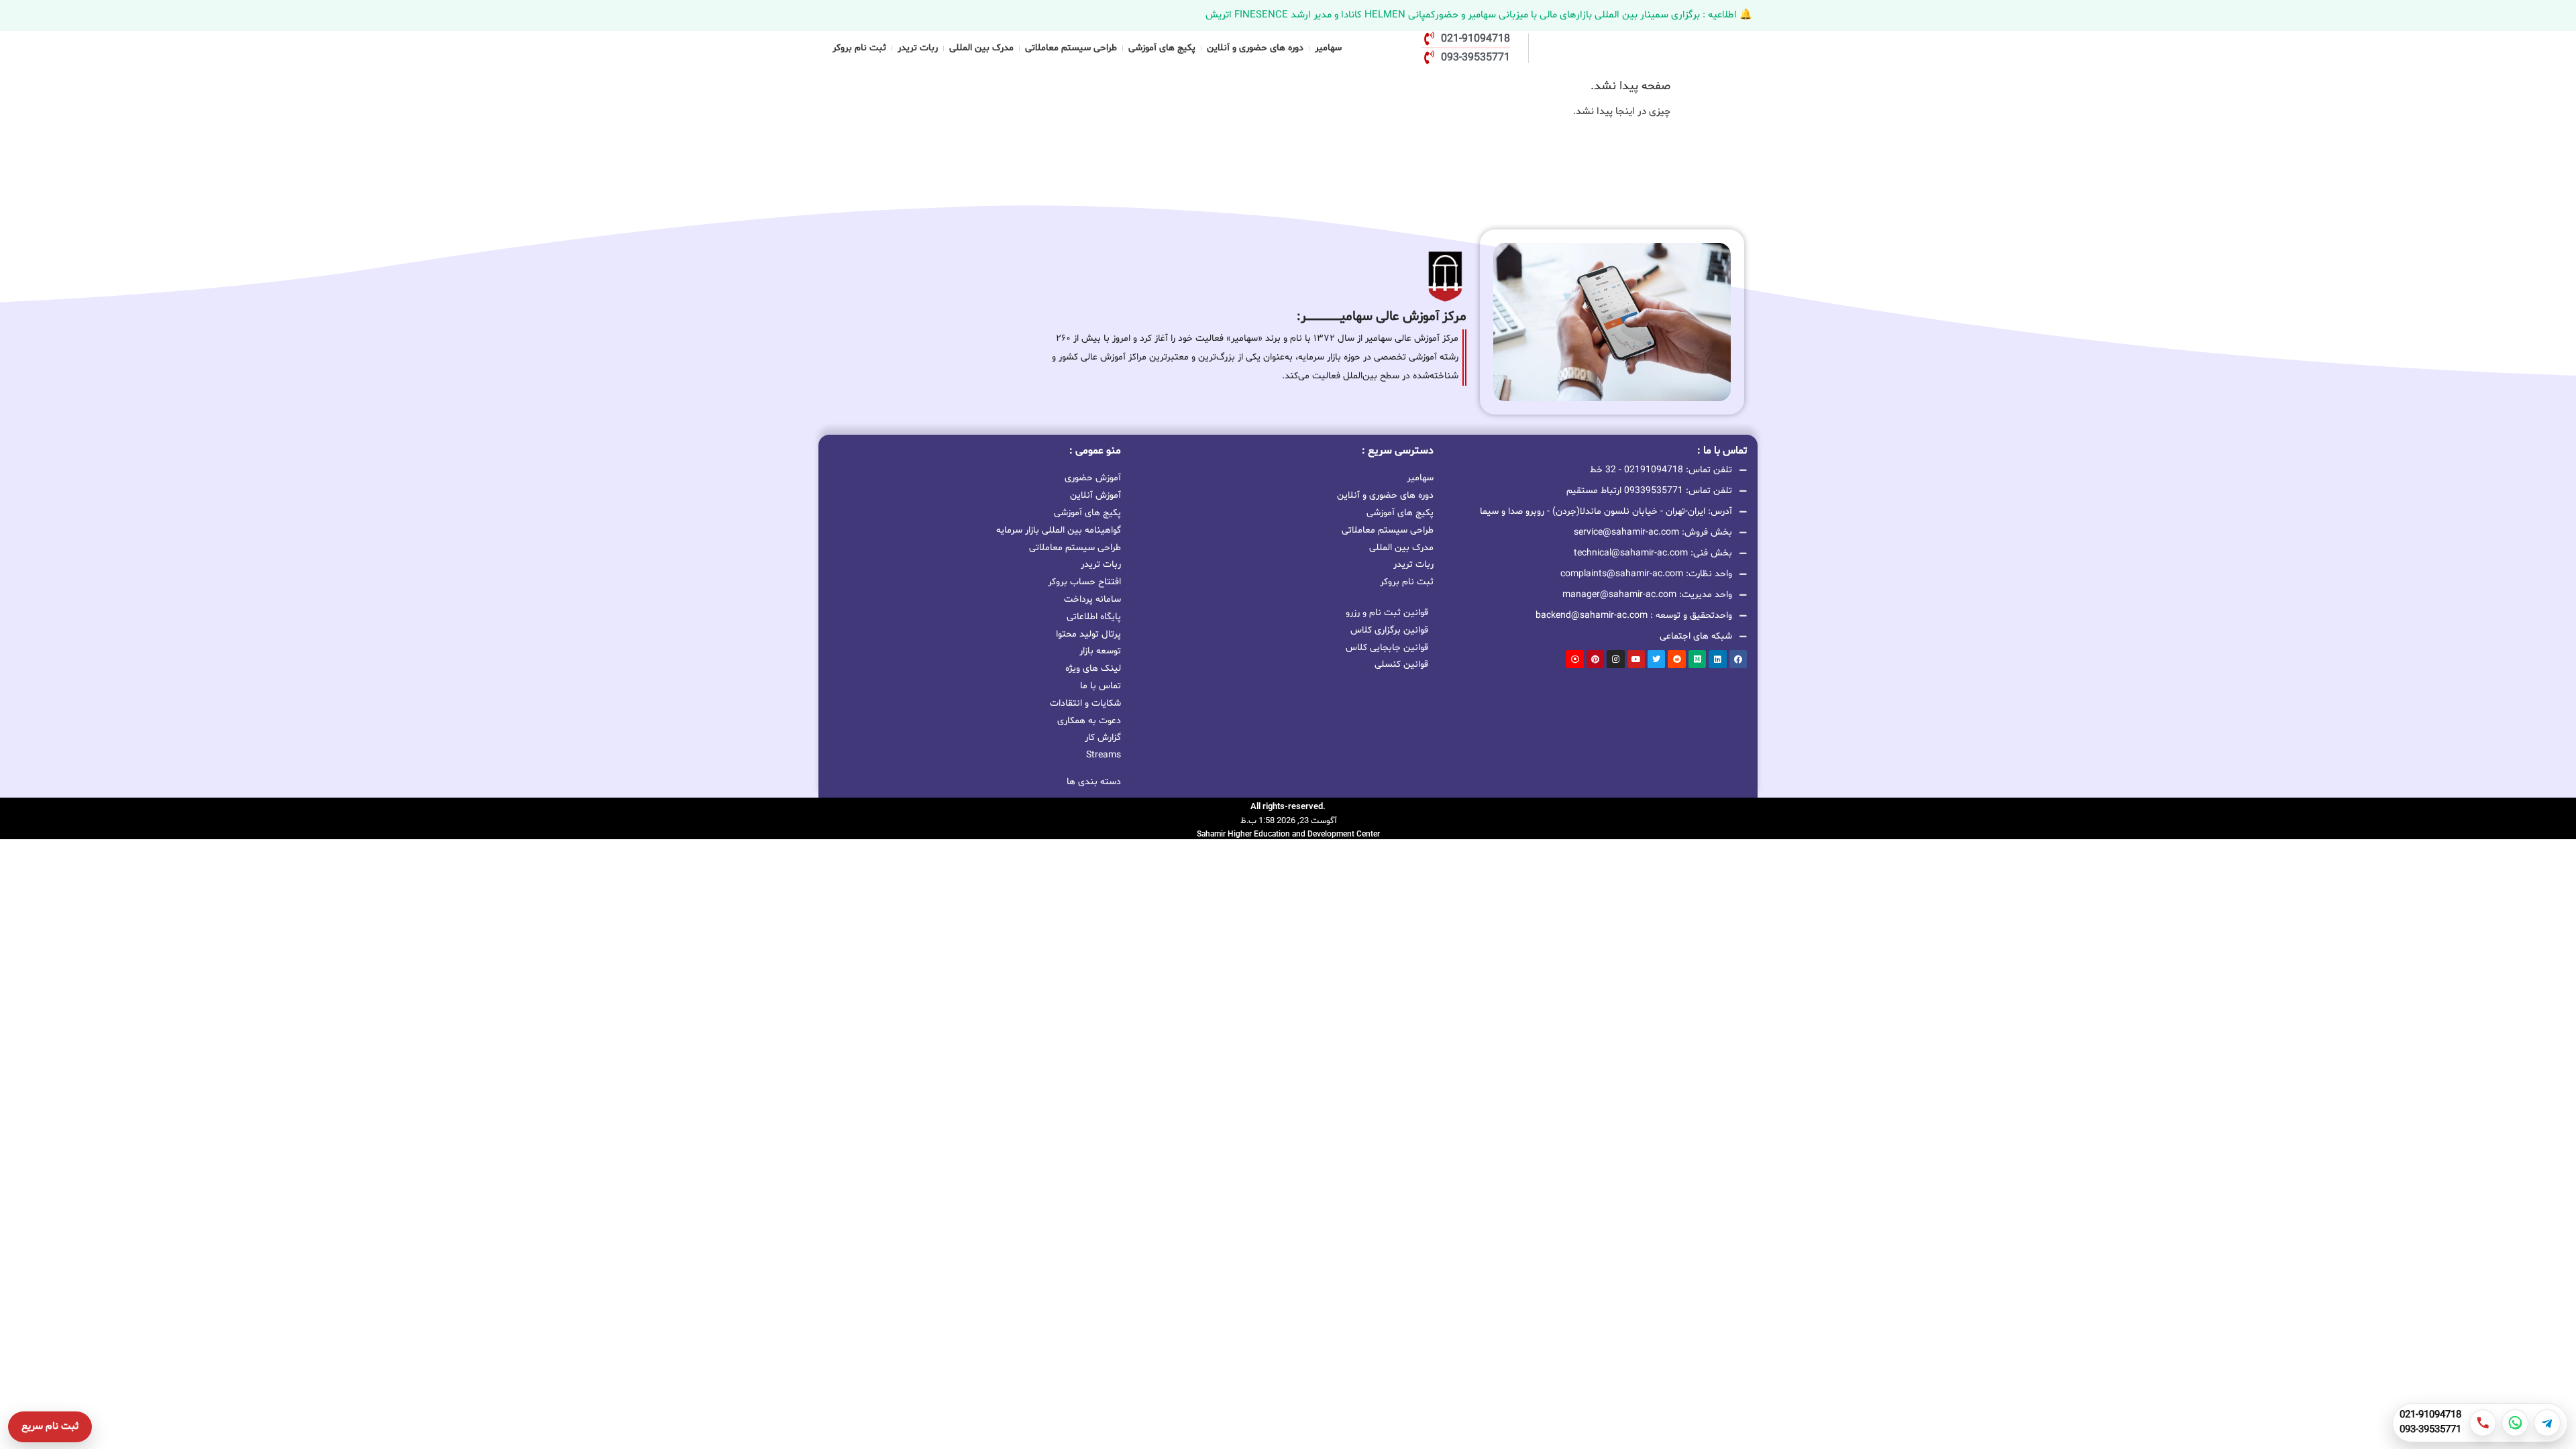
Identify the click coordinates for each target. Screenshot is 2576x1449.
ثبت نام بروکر (859, 48)
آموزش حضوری (1093, 478)
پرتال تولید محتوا (1088, 634)
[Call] (2483, 1423)
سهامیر (1328, 48)
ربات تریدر (918, 48)
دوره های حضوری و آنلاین (1255, 48)
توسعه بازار (1100, 651)
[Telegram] (2547, 1423)
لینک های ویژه (1093, 668)
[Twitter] (1656, 659)
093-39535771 (2430, 1430)
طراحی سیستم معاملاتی (1071, 48)
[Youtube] (1636, 659)
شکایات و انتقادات (1085, 703)
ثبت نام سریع (50, 1427)
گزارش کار (1103, 738)
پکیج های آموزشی (1162, 48)
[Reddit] (1676, 659)
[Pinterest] (1595, 659)
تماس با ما (1101, 686)
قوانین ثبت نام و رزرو (1387, 613)
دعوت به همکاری (1089, 721)
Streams (1104, 755)
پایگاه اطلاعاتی (1094, 617)
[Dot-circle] (1574, 659)
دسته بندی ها (1094, 782)
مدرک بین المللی (981, 48)
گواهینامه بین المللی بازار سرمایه (1059, 530)
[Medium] (1697, 659)
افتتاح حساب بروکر (1084, 582)
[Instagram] (1615, 659)
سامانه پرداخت (1092, 599)
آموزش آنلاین (1095, 495)
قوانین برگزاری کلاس (1389, 630)
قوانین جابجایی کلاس (1387, 648)
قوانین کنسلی (1401, 664)
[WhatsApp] (2515, 1423)
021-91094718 (2430, 1415)
